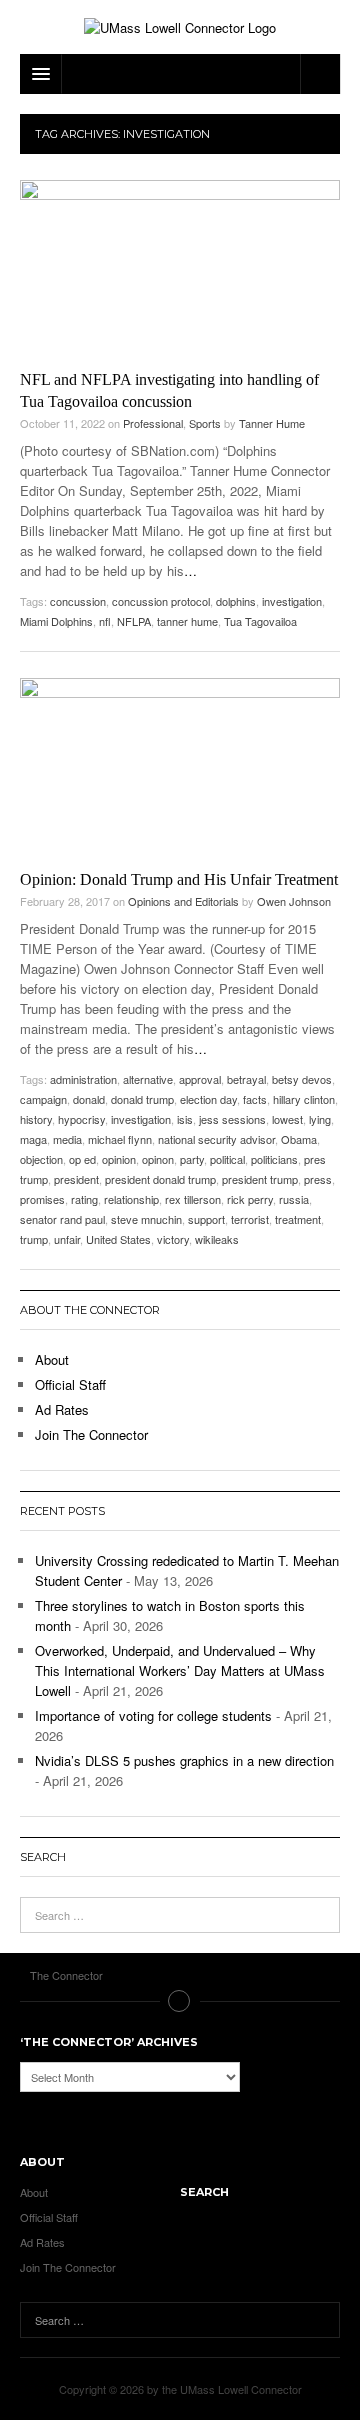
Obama (299, 1139)
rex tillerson (193, 1199)
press (318, 1179)
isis (185, 1119)
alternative (148, 1079)
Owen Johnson (294, 901)
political (227, 1159)
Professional (153, 423)
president (76, 1179)
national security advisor (216, 1139)
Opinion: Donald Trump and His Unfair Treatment (179, 879)
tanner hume (187, 621)
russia (294, 1199)
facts (255, 1099)
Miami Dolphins (56, 621)
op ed (82, 1159)
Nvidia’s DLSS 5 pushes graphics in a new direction (184, 1760)
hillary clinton (304, 1099)
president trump (260, 1179)
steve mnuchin (146, 1219)
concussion (78, 601)
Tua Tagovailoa (260, 621)
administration (83, 1079)
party (192, 1159)
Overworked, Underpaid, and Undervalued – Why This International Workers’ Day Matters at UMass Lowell (180, 1670)
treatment (298, 1219)
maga (33, 1139)
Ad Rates (62, 1409)
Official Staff (70, 1384)
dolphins (236, 601)
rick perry (250, 1199)
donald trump (142, 1099)
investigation (292, 601)
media (67, 1139)
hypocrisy (81, 1119)
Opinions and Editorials (183, 901)
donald (89, 1099)
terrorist (250, 1219)
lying (320, 1119)
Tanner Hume (272, 423)
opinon (158, 1159)
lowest (287, 1119)
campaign (43, 1099)
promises (42, 1199)
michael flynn (120, 1139)
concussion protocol (161, 601)
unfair (67, 1239)
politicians (274, 1159)
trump (34, 1239)
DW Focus (180, 74)
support (206, 1219)
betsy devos (302, 1079)
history (36, 1119)
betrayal (246, 1079)
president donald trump (160, 1179)
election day (208, 1099)
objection (41, 1159)
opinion (119, 1159)
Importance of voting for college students (153, 1715)
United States (118, 1239)
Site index (180, 2001)
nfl (105, 621)
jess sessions (232, 1119)
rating (84, 1199)
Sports (205, 423)
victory (173, 1239)
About (52, 1359)
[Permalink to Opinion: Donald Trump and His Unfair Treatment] (180, 768)
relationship (131, 1199)
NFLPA (134, 621)
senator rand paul (62, 1219)
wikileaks (217, 1239)
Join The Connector (91, 1434)
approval (200, 1079)
